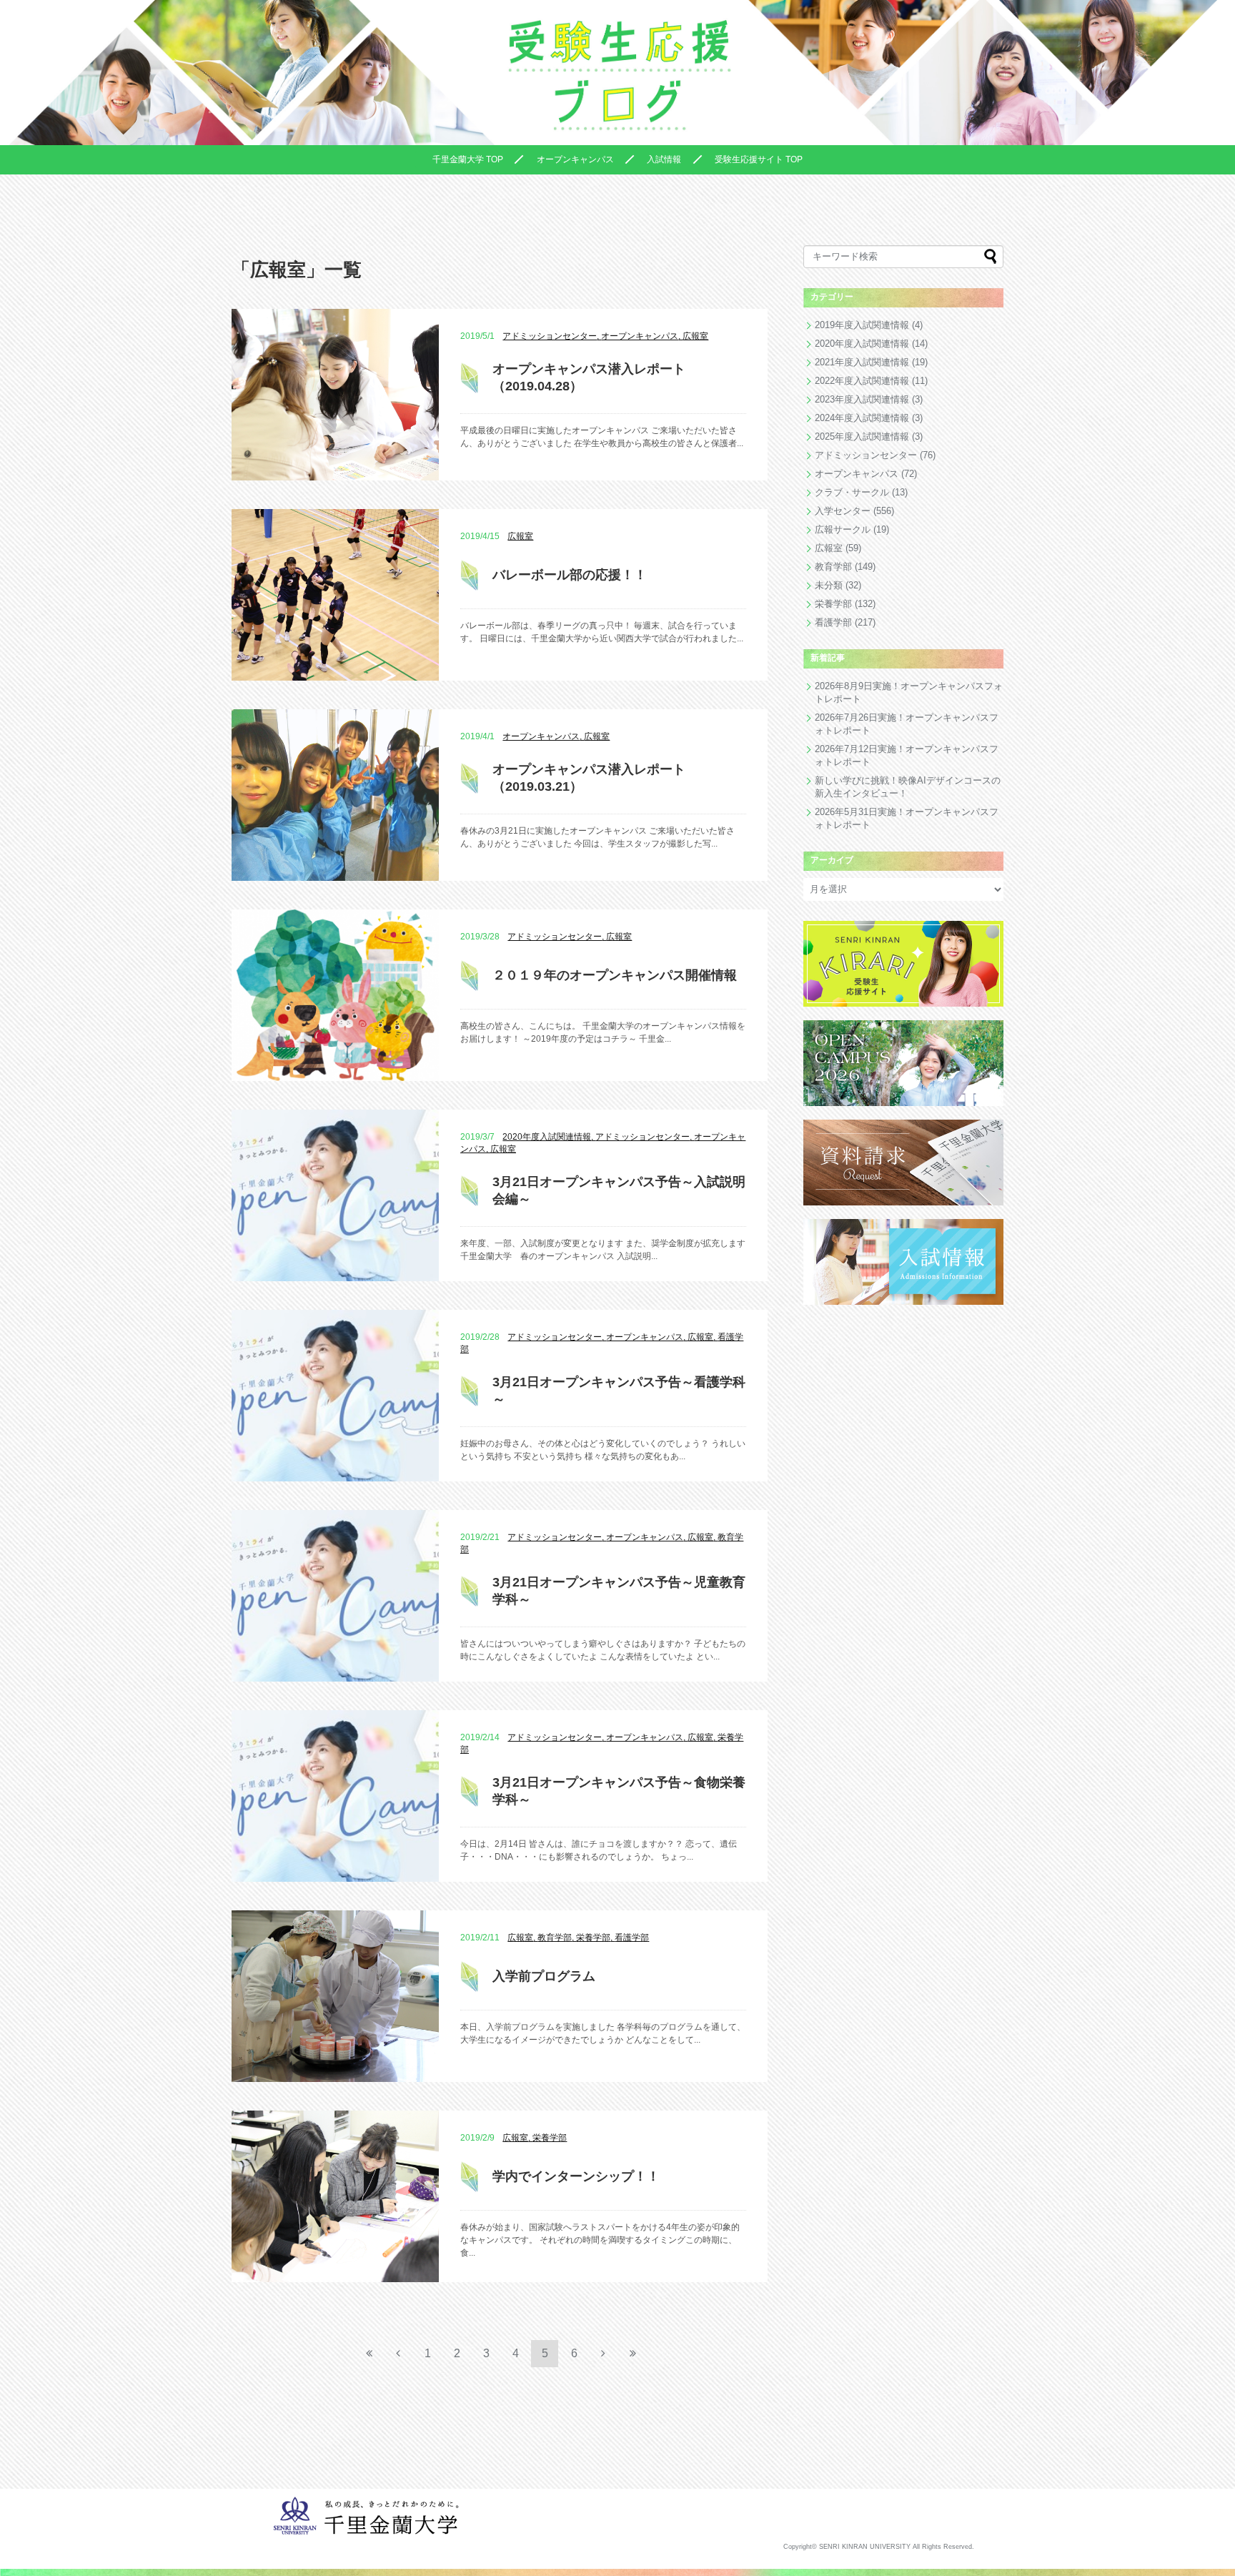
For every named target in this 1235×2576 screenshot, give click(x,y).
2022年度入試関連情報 (862, 381)
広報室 (829, 548)
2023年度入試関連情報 (862, 399)
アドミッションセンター (866, 455)
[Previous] (398, 2353)
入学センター (843, 511)
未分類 (829, 585)
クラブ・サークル (852, 492)
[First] (369, 2353)
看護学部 (833, 622)
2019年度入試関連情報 (862, 325)
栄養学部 (833, 604)
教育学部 (833, 567)
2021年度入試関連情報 (862, 362)
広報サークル (843, 529)
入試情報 (664, 159)
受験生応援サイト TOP (759, 159)
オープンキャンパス (575, 159)
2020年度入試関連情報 (862, 344)
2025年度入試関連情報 (862, 436)
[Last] (633, 2353)
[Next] (603, 2353)
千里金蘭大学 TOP (468, 159)
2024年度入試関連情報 (862, 418)
